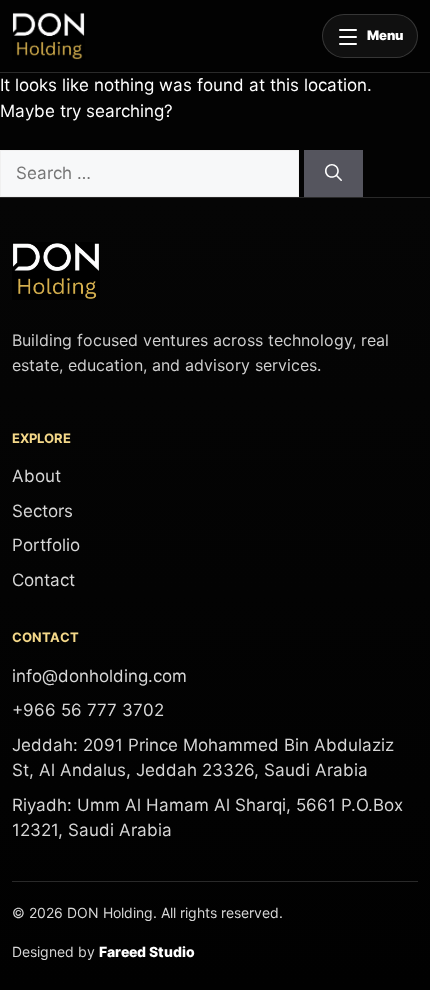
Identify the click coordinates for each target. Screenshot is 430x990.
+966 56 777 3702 (88, 710)
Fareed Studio (147, 951)
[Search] (333, 174)
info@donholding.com (99, 676)
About (36, 476)
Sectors (42, 511)
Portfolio (46, 545)
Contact (43, 580)
